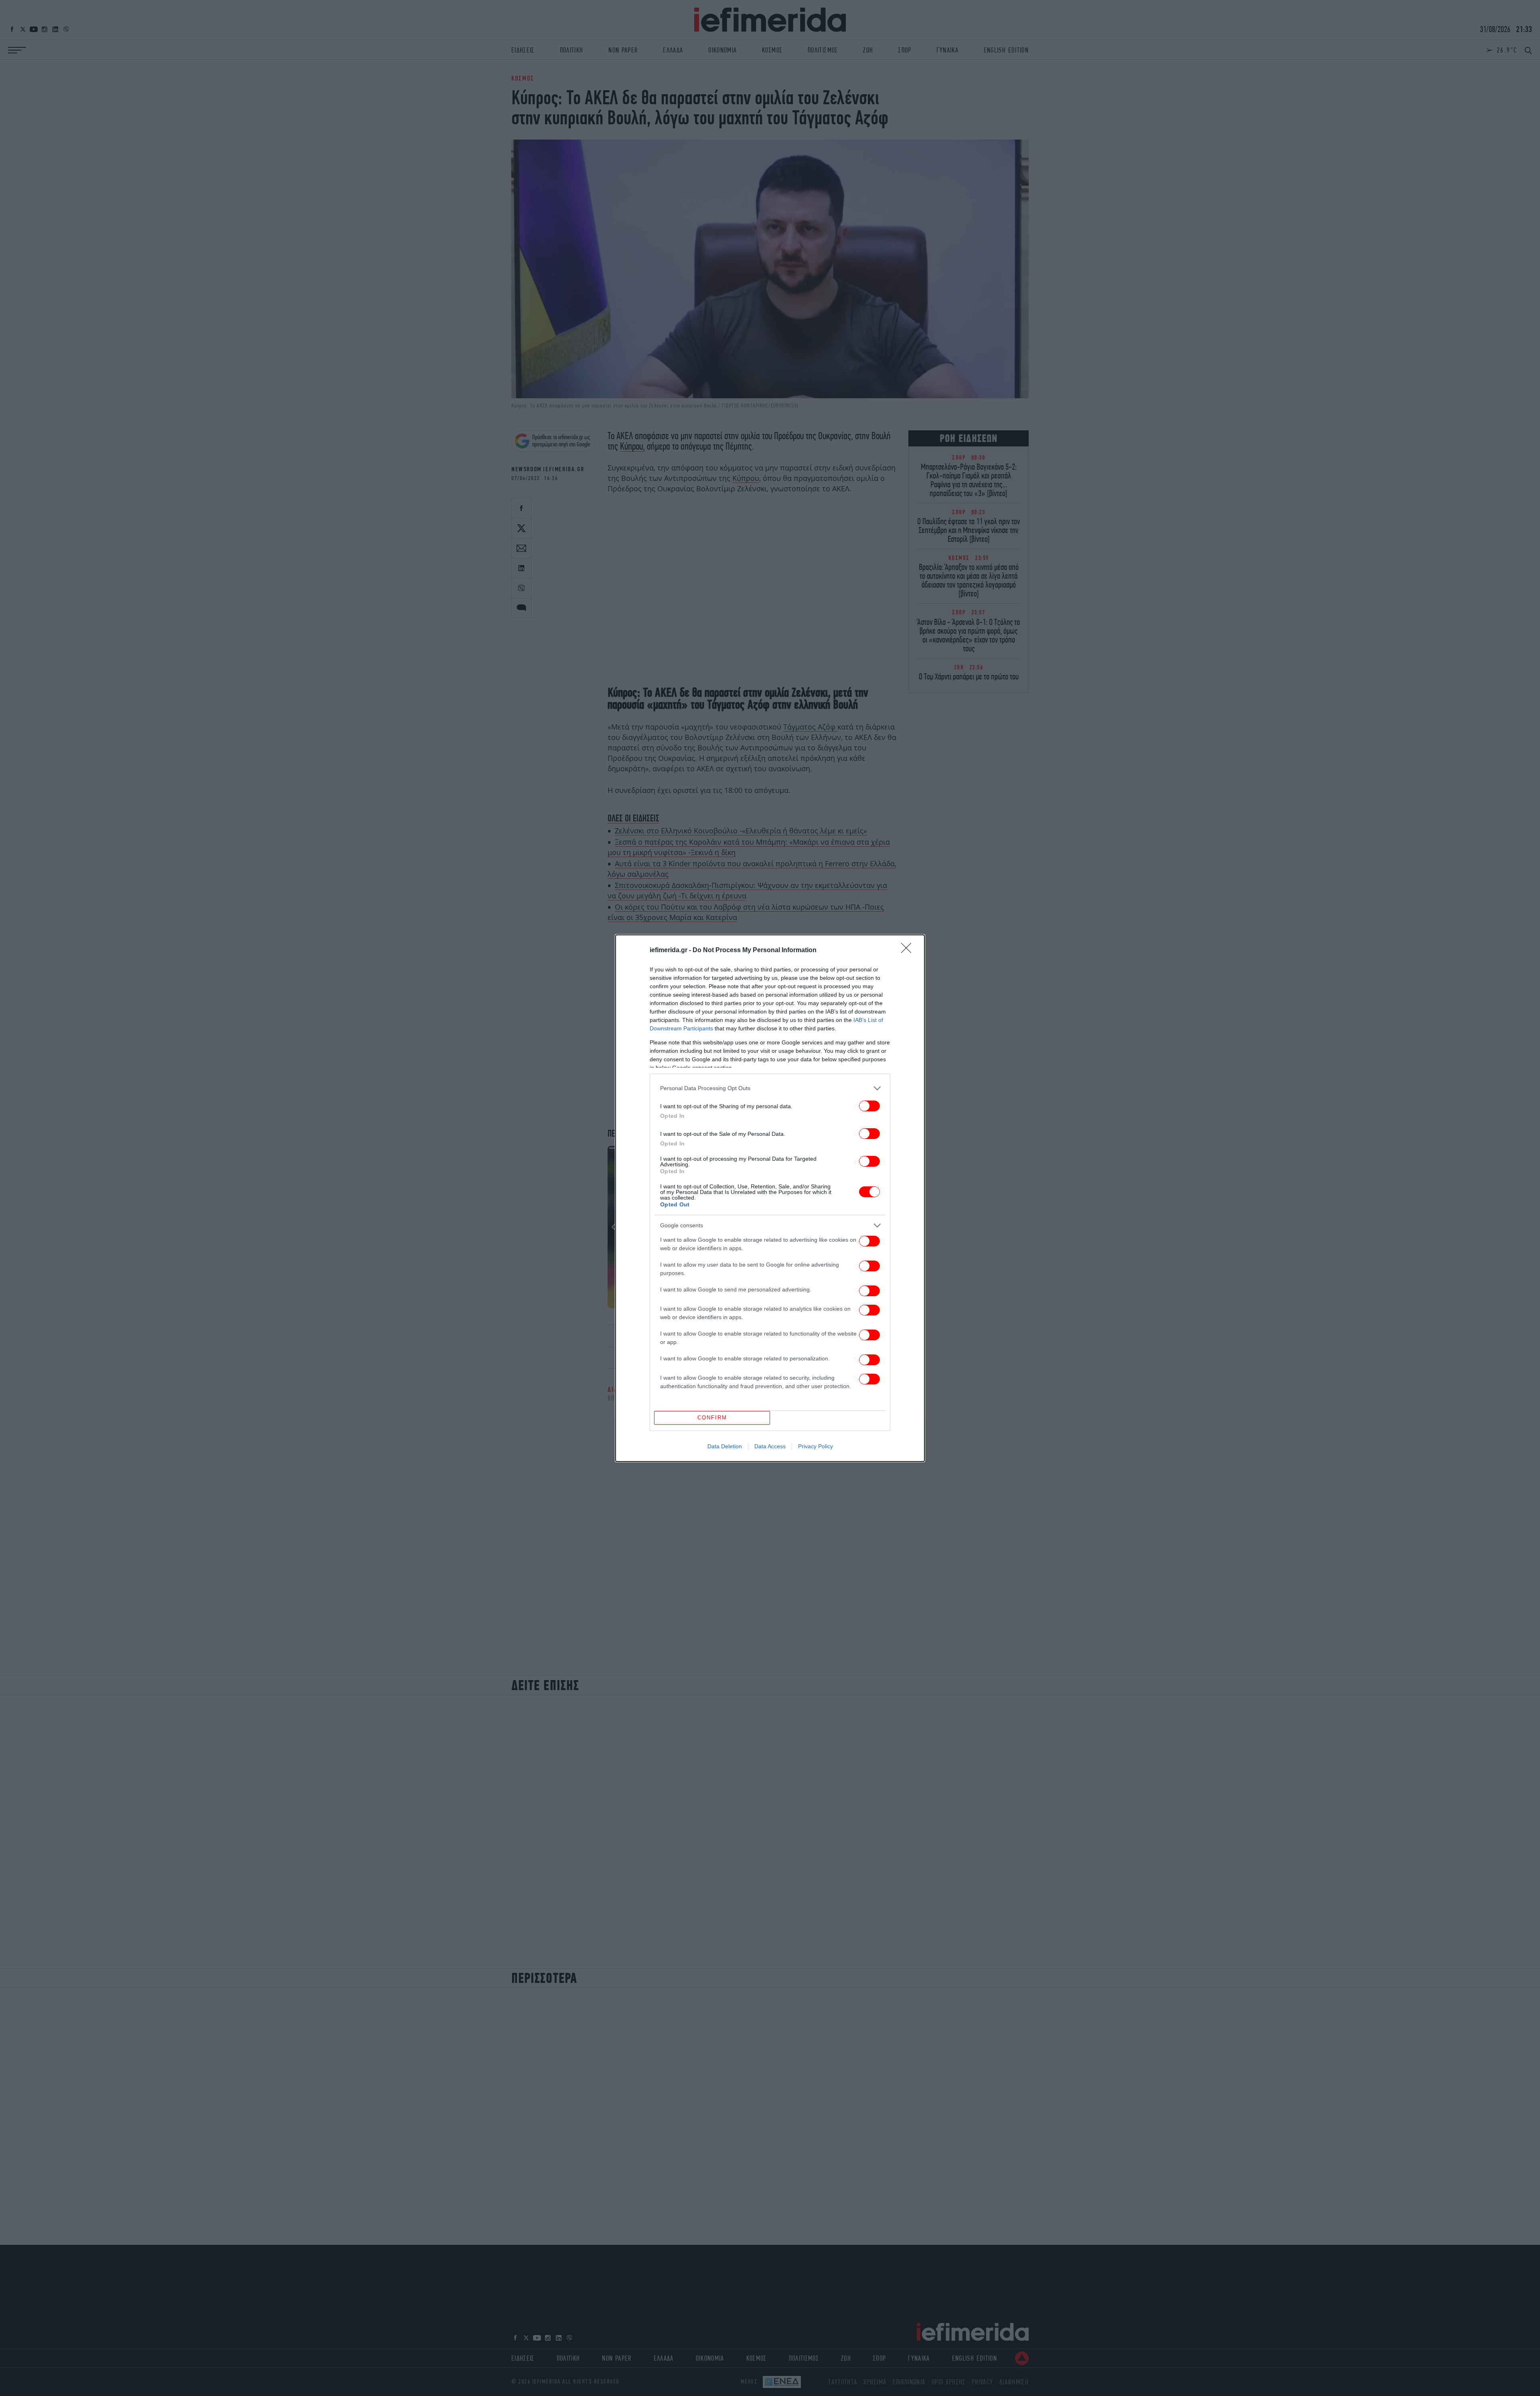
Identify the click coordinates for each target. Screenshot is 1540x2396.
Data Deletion (725, 1446)
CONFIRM (712, 1418)
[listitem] (770, 1088)
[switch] (869, 1106)
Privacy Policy (816, 1446)
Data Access (770, 1446)
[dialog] (770, 1198)
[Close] (909, 951)
